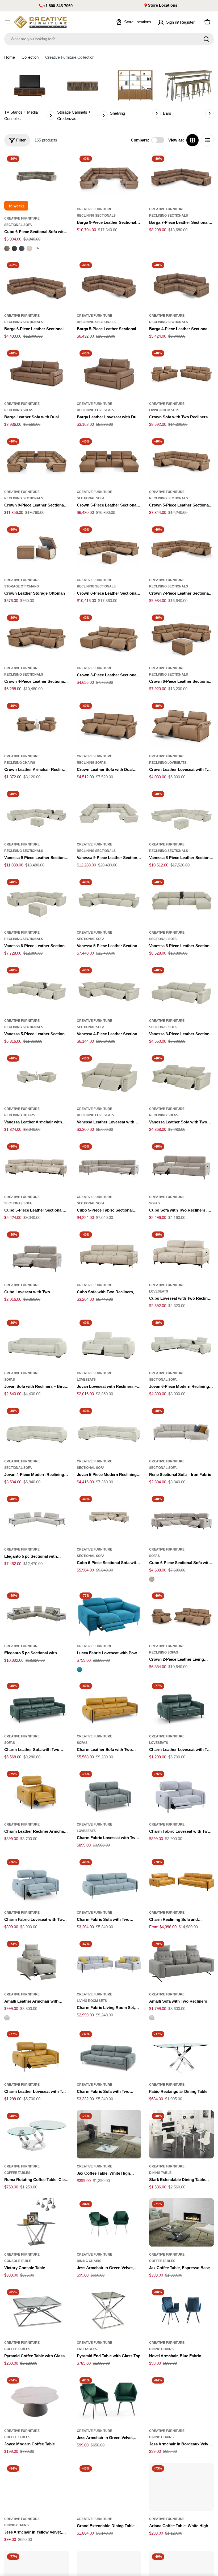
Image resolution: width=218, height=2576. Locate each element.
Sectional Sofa (18, 225)
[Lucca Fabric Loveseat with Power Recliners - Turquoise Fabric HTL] (79, 1669)
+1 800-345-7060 (58, 6)
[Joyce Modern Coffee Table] (37, 2399)
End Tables (87, 2349)
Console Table (18, 2261)
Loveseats (159, 1291)
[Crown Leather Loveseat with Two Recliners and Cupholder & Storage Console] (181, 724)
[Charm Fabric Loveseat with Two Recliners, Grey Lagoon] (109, 1792)
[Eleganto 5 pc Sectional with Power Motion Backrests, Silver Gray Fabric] (37, 1517)
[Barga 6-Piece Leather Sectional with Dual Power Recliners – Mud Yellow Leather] (37, 284)
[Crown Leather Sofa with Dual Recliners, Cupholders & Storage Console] (109, 724)
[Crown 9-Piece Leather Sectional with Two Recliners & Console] (37, 460)
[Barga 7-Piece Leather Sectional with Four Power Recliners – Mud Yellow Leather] (181, 177)
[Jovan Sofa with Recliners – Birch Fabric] (37, 1341)
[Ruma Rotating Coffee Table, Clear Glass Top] (37, 2134)
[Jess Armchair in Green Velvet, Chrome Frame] (109, 2222)
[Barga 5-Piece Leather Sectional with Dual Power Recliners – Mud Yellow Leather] (109, 284)
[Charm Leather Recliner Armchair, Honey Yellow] (37, 1792)
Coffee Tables (17, 2173)
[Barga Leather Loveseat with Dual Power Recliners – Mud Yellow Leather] (109, 372)
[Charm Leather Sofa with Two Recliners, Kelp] (37, 1704)
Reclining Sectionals (96, 216)
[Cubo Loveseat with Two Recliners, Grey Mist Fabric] (37, 1253)
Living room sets (164, 410)
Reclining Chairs (20, 763)
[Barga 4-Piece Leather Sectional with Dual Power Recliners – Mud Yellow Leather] (181, 284)
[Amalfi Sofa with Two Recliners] (181, 1962)
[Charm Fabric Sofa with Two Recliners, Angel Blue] (109, 1881)
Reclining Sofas (19, 410)
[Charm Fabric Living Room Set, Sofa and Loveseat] (109, 1962)
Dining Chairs (89, 2261)
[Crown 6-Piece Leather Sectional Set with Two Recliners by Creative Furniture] (181, 636)
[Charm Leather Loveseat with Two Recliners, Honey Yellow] (37, 2053)
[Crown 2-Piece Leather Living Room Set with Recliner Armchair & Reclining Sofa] (181, 1614)
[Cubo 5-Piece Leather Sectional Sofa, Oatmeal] (37, 1165)
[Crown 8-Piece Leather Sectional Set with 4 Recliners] (109, 548)
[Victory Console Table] (37, 2222)
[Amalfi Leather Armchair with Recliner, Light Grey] (37, 1962)
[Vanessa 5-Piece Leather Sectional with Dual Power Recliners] (109, 900)
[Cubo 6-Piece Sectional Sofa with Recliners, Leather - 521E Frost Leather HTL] (29, 248)
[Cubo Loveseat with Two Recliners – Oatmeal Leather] (181, 1253)
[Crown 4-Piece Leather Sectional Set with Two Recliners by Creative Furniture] (37, 636)
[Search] (206, 39)
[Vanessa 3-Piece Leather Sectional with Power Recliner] (181, 989)
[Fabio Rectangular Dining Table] (181, 2053)
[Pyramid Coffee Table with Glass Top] (37, 2311)
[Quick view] (61, 165)
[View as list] (207, 140)
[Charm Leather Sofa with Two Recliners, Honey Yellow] (109, 1704)
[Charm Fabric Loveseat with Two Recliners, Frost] (181, 1792)
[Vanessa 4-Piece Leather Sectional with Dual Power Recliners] (109, 989)
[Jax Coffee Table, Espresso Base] (181, 2222)
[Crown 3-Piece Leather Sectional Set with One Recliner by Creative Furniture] (109, 636)
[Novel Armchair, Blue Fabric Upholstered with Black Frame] (181, 2311)
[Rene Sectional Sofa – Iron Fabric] (181, 1429)
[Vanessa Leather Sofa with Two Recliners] (181, 1077)
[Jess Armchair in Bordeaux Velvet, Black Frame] (181, 2399)
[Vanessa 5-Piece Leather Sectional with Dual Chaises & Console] (181, 900)
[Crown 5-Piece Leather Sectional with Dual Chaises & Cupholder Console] (109, 460)
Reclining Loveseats (95, 410)
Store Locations (163, 5)
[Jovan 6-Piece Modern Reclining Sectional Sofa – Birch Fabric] (181, 1341)
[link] (30, 94)
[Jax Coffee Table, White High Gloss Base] (109, 2134)
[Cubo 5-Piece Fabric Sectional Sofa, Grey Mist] (109, 1165)
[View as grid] (192, 140)
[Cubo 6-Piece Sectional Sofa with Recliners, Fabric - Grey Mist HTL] (152, 1579)
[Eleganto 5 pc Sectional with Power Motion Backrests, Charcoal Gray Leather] (37, 1614)
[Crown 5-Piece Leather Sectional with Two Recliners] (181, 460)
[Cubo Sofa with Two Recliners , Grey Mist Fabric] (181, 1165)
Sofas (154, 1203)
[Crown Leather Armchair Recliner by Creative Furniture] (37, 724)
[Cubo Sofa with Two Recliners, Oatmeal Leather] (109, 1253)
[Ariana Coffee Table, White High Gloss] (181, 2487)
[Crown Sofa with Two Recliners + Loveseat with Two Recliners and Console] (181, 372)
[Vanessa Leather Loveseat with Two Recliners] (109, 1077)
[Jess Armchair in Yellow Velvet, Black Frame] (37, 2487)
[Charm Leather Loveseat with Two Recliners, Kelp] (181, 1704)
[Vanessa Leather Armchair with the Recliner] (37, 1077)
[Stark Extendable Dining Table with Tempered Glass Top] (181, 2134)
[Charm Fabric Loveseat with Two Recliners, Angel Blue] (37, 1881)
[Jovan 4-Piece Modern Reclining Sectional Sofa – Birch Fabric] (37, 1429)
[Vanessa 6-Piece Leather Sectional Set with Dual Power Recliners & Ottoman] (37, 900)
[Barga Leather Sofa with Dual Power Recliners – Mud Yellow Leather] (37, 372)
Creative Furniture (22, 218)
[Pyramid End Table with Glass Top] (109, 2311)
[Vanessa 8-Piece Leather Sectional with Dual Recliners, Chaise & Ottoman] (181, 812)
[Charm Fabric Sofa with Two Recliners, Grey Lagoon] (109, 2053)
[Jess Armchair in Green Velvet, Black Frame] (109, 2399)
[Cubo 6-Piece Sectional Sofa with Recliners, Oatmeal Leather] (109, 1517)
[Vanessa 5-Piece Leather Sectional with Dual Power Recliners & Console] (37, 989)
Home (10, 57)
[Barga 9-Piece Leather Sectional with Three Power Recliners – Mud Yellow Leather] (109, 177)
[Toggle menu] (7, 22)
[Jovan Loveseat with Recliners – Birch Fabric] (109, 1341)
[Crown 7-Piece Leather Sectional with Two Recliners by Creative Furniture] (181, 548)
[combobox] (109, 39)
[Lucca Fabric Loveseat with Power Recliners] (109, 1614)
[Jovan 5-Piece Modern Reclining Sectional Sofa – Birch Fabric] (109, 1429)
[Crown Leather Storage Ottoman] (37, 548)
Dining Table (160, 2173)
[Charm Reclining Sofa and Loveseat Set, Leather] (181, 1881)
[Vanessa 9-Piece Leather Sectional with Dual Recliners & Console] (109, 812)
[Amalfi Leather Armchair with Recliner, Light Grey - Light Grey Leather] (7, 2018)
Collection (30, 57)
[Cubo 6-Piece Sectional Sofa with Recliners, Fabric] (181, 1517)
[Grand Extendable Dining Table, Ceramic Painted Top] (109, 2487)
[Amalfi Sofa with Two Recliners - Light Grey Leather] (152, 2018)
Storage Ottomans (22, 586)
